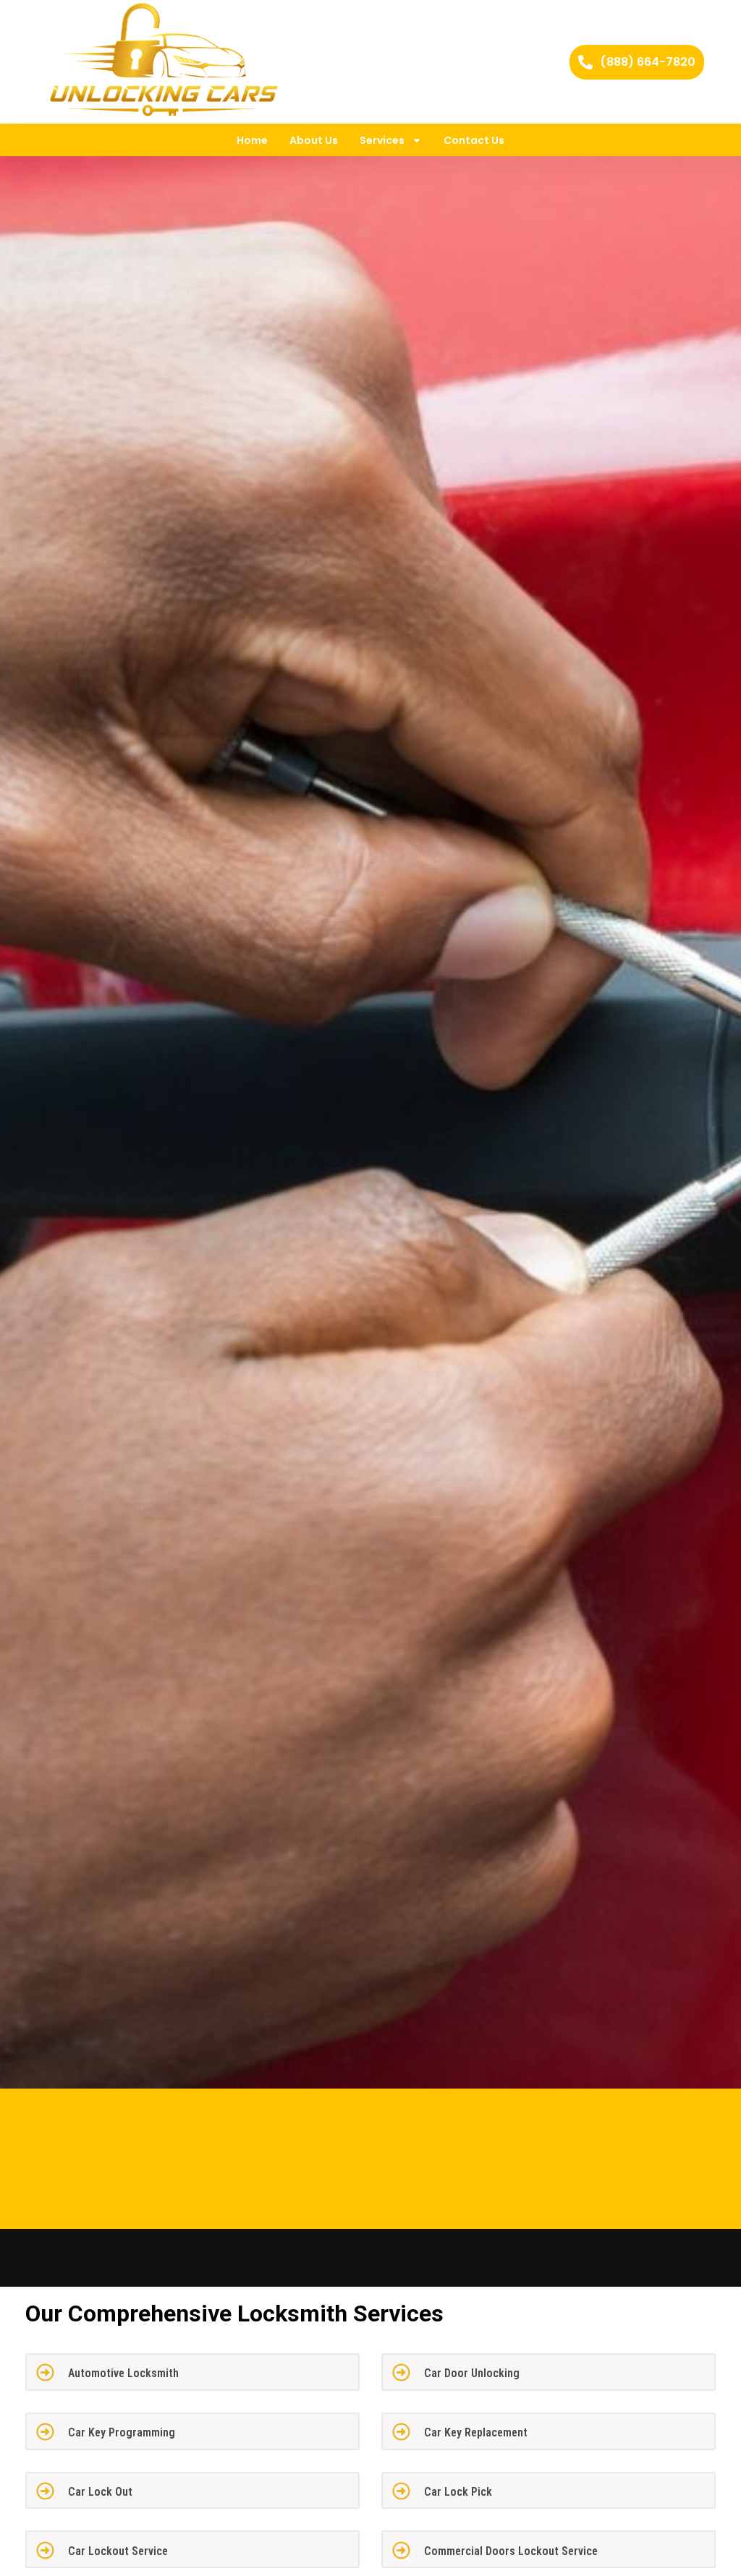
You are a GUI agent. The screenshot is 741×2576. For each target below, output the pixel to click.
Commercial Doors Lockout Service (511, 2551)
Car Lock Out (100, 2492)
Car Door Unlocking (472, 2373)
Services (382, 140)
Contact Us (474, 140)
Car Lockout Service (118, 2551)
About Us (314, 140)
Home (252, 140)
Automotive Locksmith (123, 2373)
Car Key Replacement (476, 2432)
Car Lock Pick (458, 2492)
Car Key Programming (122, 2432)
